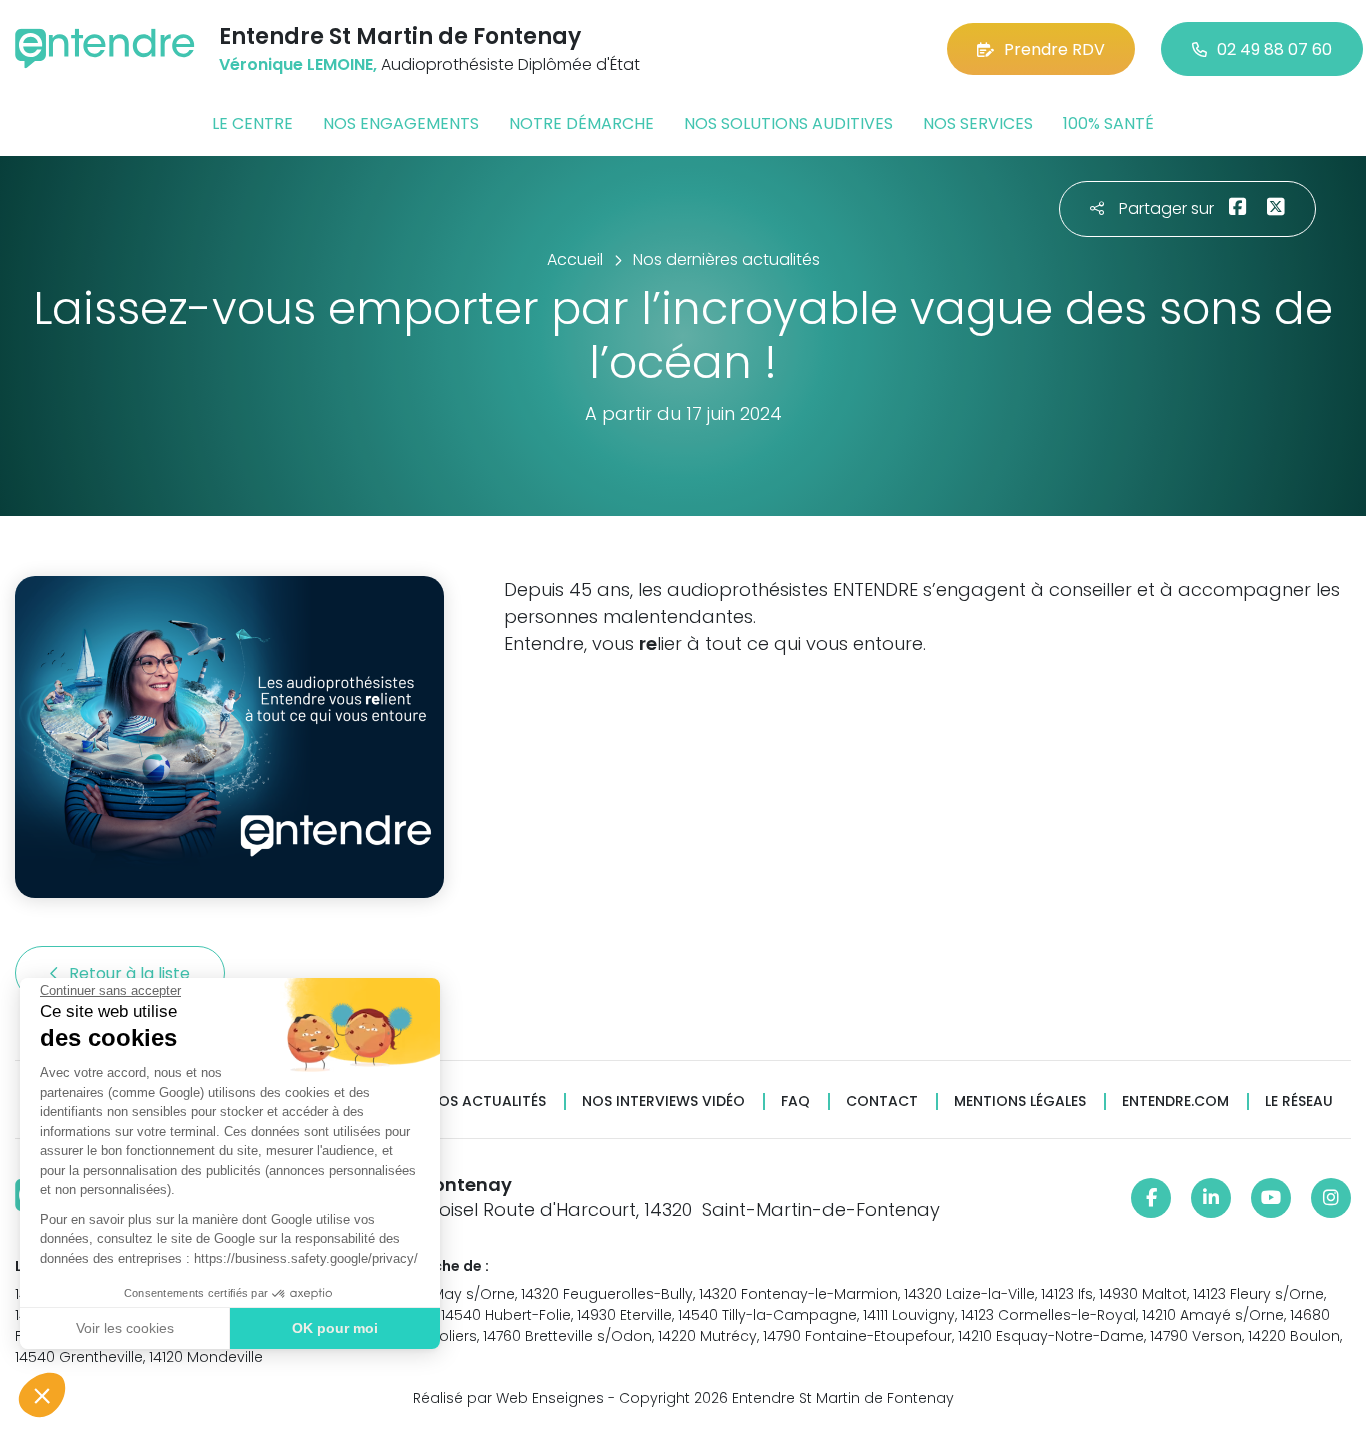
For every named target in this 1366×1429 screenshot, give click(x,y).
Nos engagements (401, 123)
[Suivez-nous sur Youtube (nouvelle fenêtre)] (1271, 1198)
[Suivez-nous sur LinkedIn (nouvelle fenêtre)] (1211, 1198)
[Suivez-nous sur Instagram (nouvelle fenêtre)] (1331, 1198)
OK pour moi (335, 1328)
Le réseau (1299, 1101)
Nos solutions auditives (788, 123)
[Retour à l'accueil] (105, 48)
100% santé (1108, 123)
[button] (42, 1395)
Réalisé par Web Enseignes (508, 1398)
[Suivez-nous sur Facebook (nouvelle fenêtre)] (1151, 1198)
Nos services (978, 123)
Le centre (252, 123)
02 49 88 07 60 (1274, 49)
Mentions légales (1020, 1101)
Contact (882, 1101)
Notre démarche (581, 123)
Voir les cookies (125, 1328)
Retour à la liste (131, 973)
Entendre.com (1175, 1101)
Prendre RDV (1054, 49)
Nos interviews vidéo (663, 1101)
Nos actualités (487, 1101)
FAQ (795, 1101)
